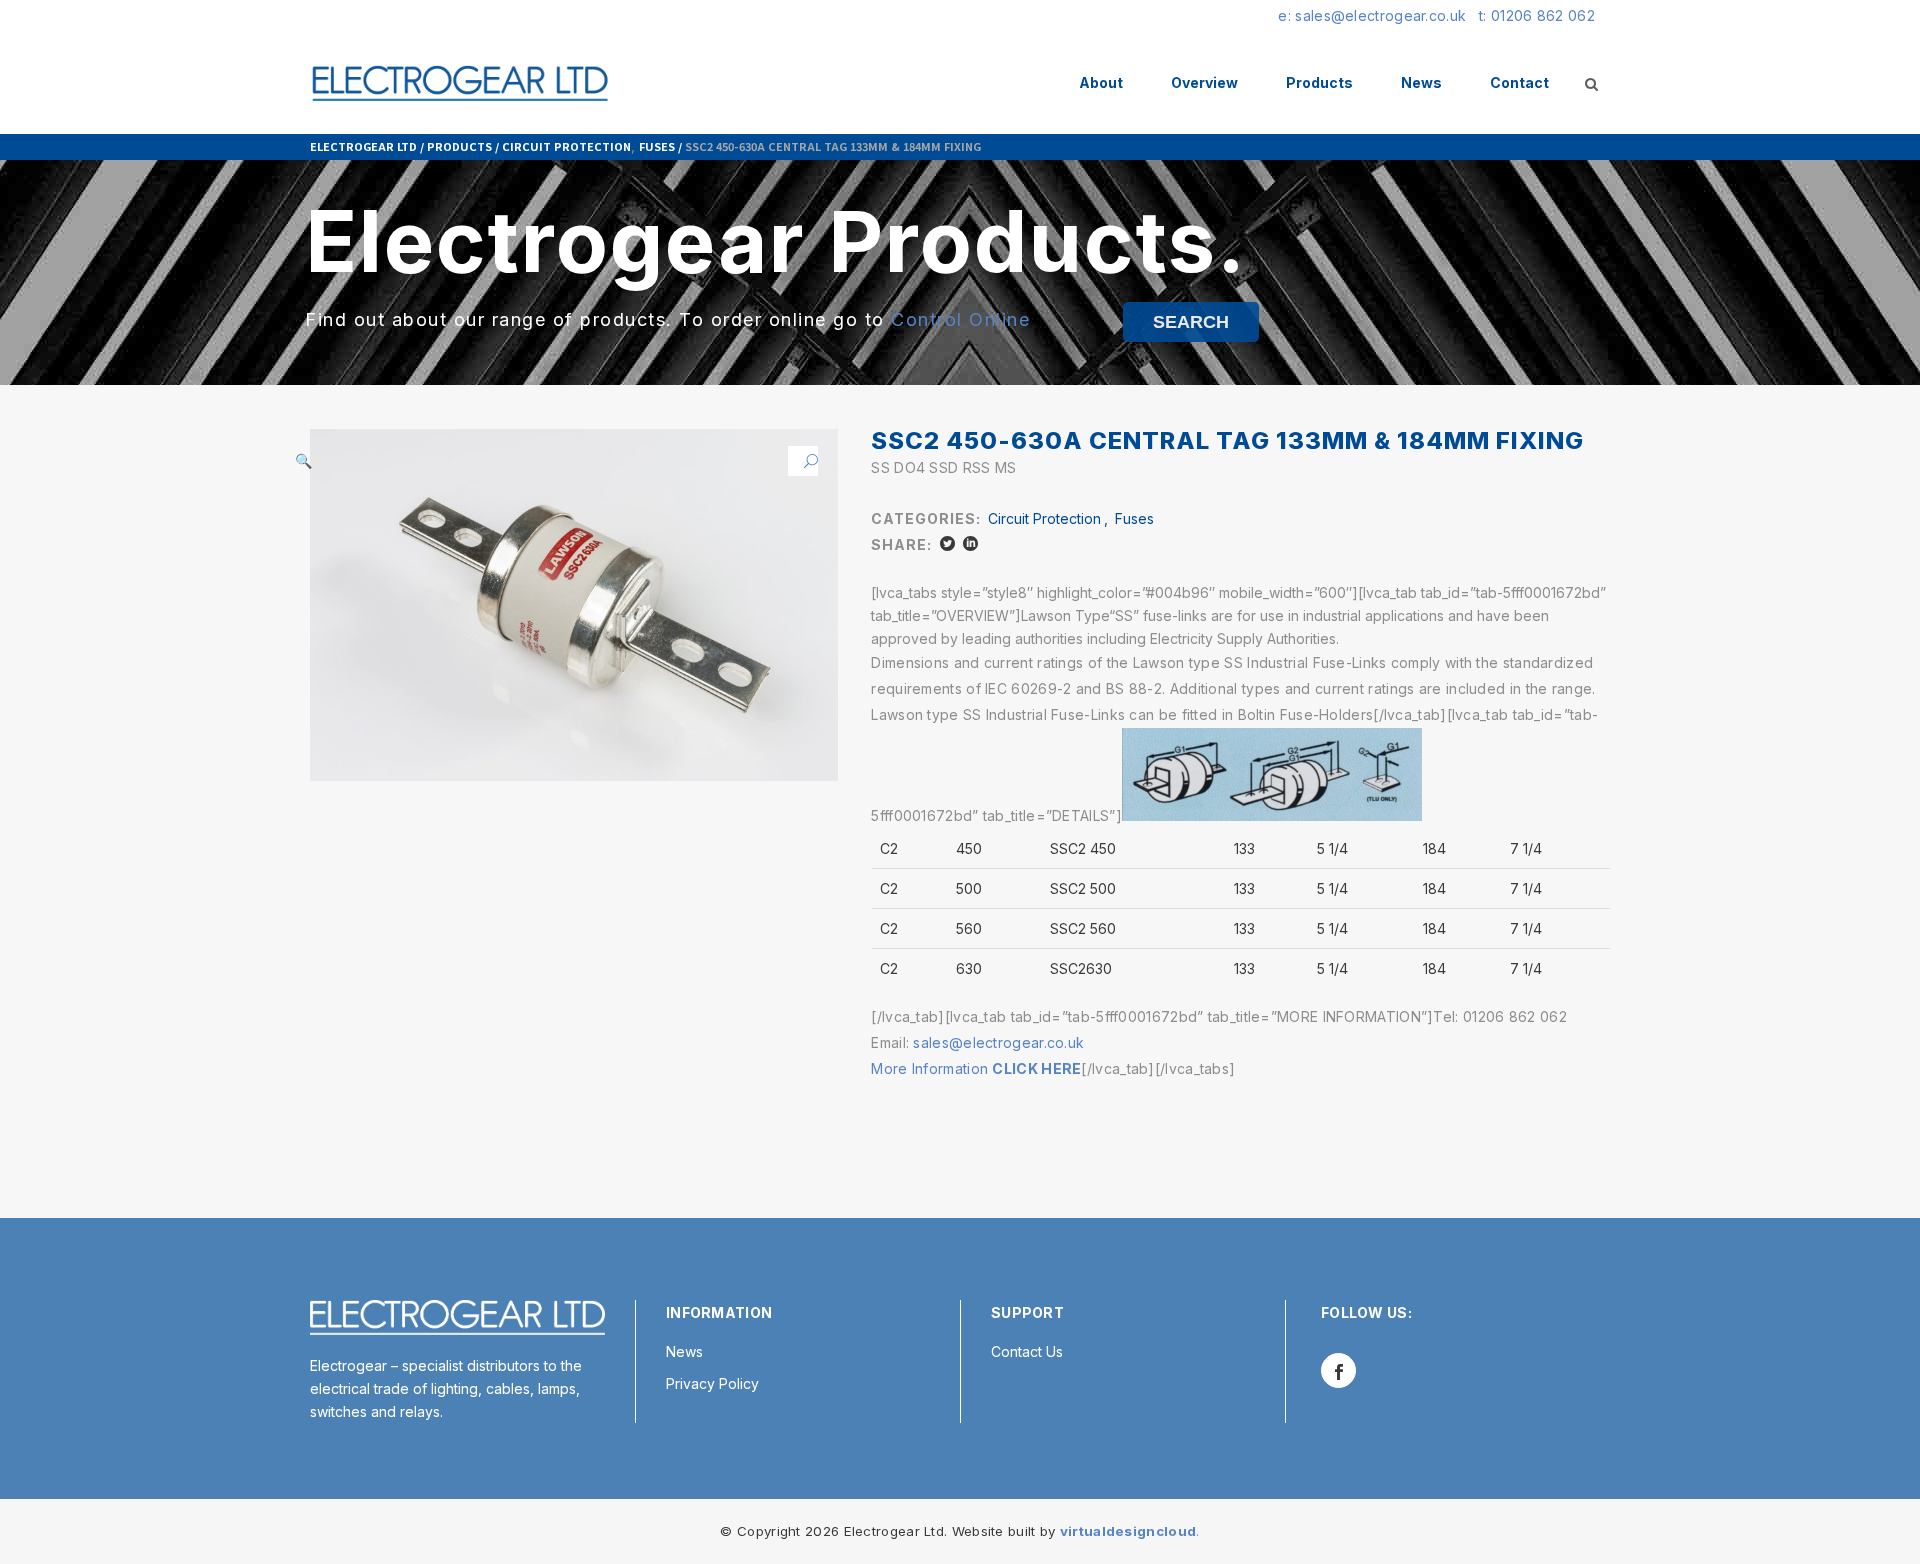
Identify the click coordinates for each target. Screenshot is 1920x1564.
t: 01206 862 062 (1537, 15)
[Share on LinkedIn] (970, 543)
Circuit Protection (566, 146)
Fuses (657, 146)
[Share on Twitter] (947, 543)
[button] (803, 461)
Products (459, 146)
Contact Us (1027, 1351)
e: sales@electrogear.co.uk (1372, 15)
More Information (976, 1068)
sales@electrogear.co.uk (998, 1042)
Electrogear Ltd (363, 146)
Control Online (960, 319)
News (684, 1351)
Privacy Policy (712, 1383)
